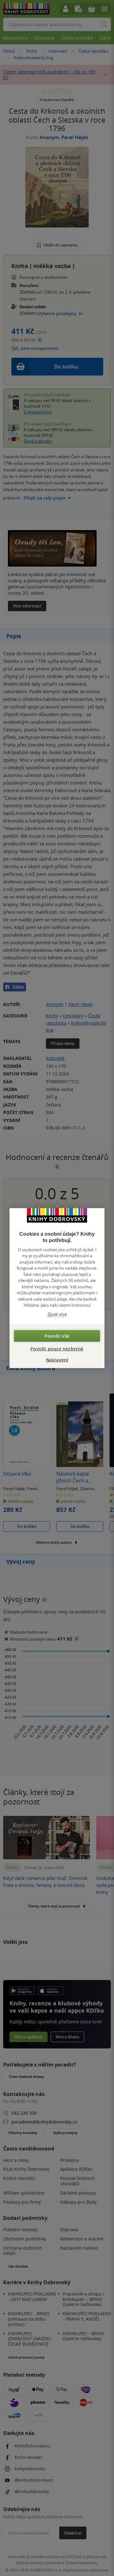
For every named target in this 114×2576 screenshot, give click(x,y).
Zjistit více (57, 1314)
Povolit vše (57, 1336)
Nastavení (57, 1360)
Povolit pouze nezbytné (57, 1349)
